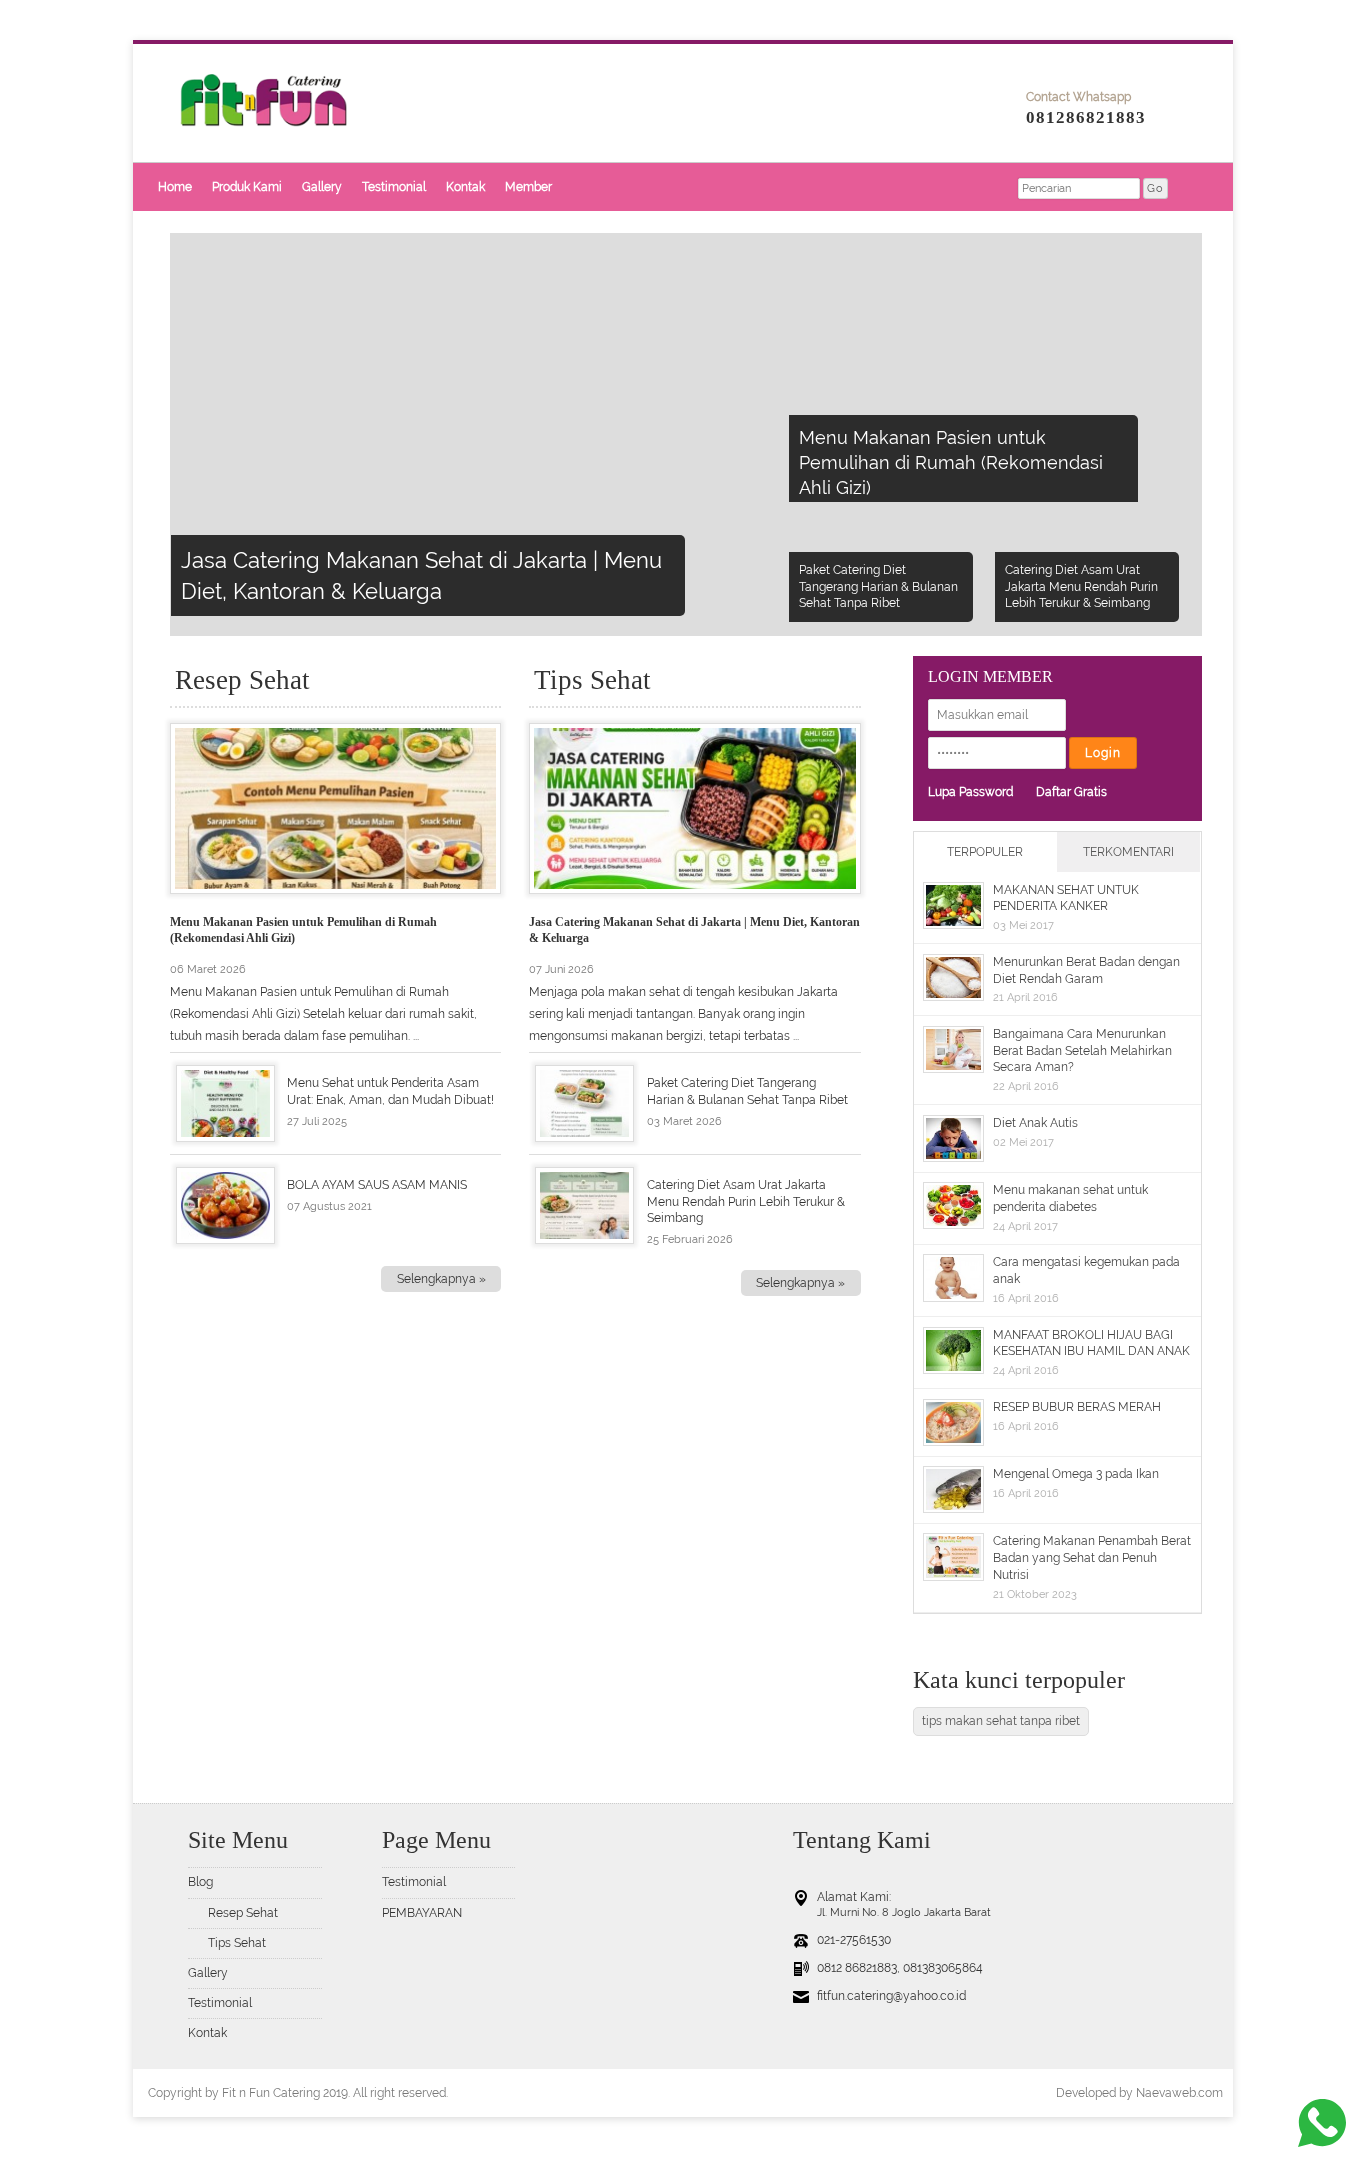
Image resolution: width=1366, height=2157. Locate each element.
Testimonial (394, 187)
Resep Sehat (243, 1913)
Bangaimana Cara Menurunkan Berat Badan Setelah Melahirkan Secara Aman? (1082, 1051)
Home (175, 187)
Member (528, 187)
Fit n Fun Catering (271, 2093)
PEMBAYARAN (422, 1913)
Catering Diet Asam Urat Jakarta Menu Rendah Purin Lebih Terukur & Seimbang (746, 1202)
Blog (200, 1882)
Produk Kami (247, 187)
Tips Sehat (237, 1943)
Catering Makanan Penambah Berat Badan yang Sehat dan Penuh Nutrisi (1092, 1558)
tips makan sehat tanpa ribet (1001, 1721)
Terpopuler (985, 852)
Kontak (465, 187)
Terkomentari (1128, 852)
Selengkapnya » (441, 1279)
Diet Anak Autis (1035, 1123)
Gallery (322, 187)
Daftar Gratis (1071, 792)
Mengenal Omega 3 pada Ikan (1076, 1474)
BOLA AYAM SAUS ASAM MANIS (377, 1185)
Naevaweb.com (1179, 2093)
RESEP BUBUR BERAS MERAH (1077, 1407)
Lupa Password (970, 792)
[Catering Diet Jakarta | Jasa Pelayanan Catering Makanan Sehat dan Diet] (288, 158)
